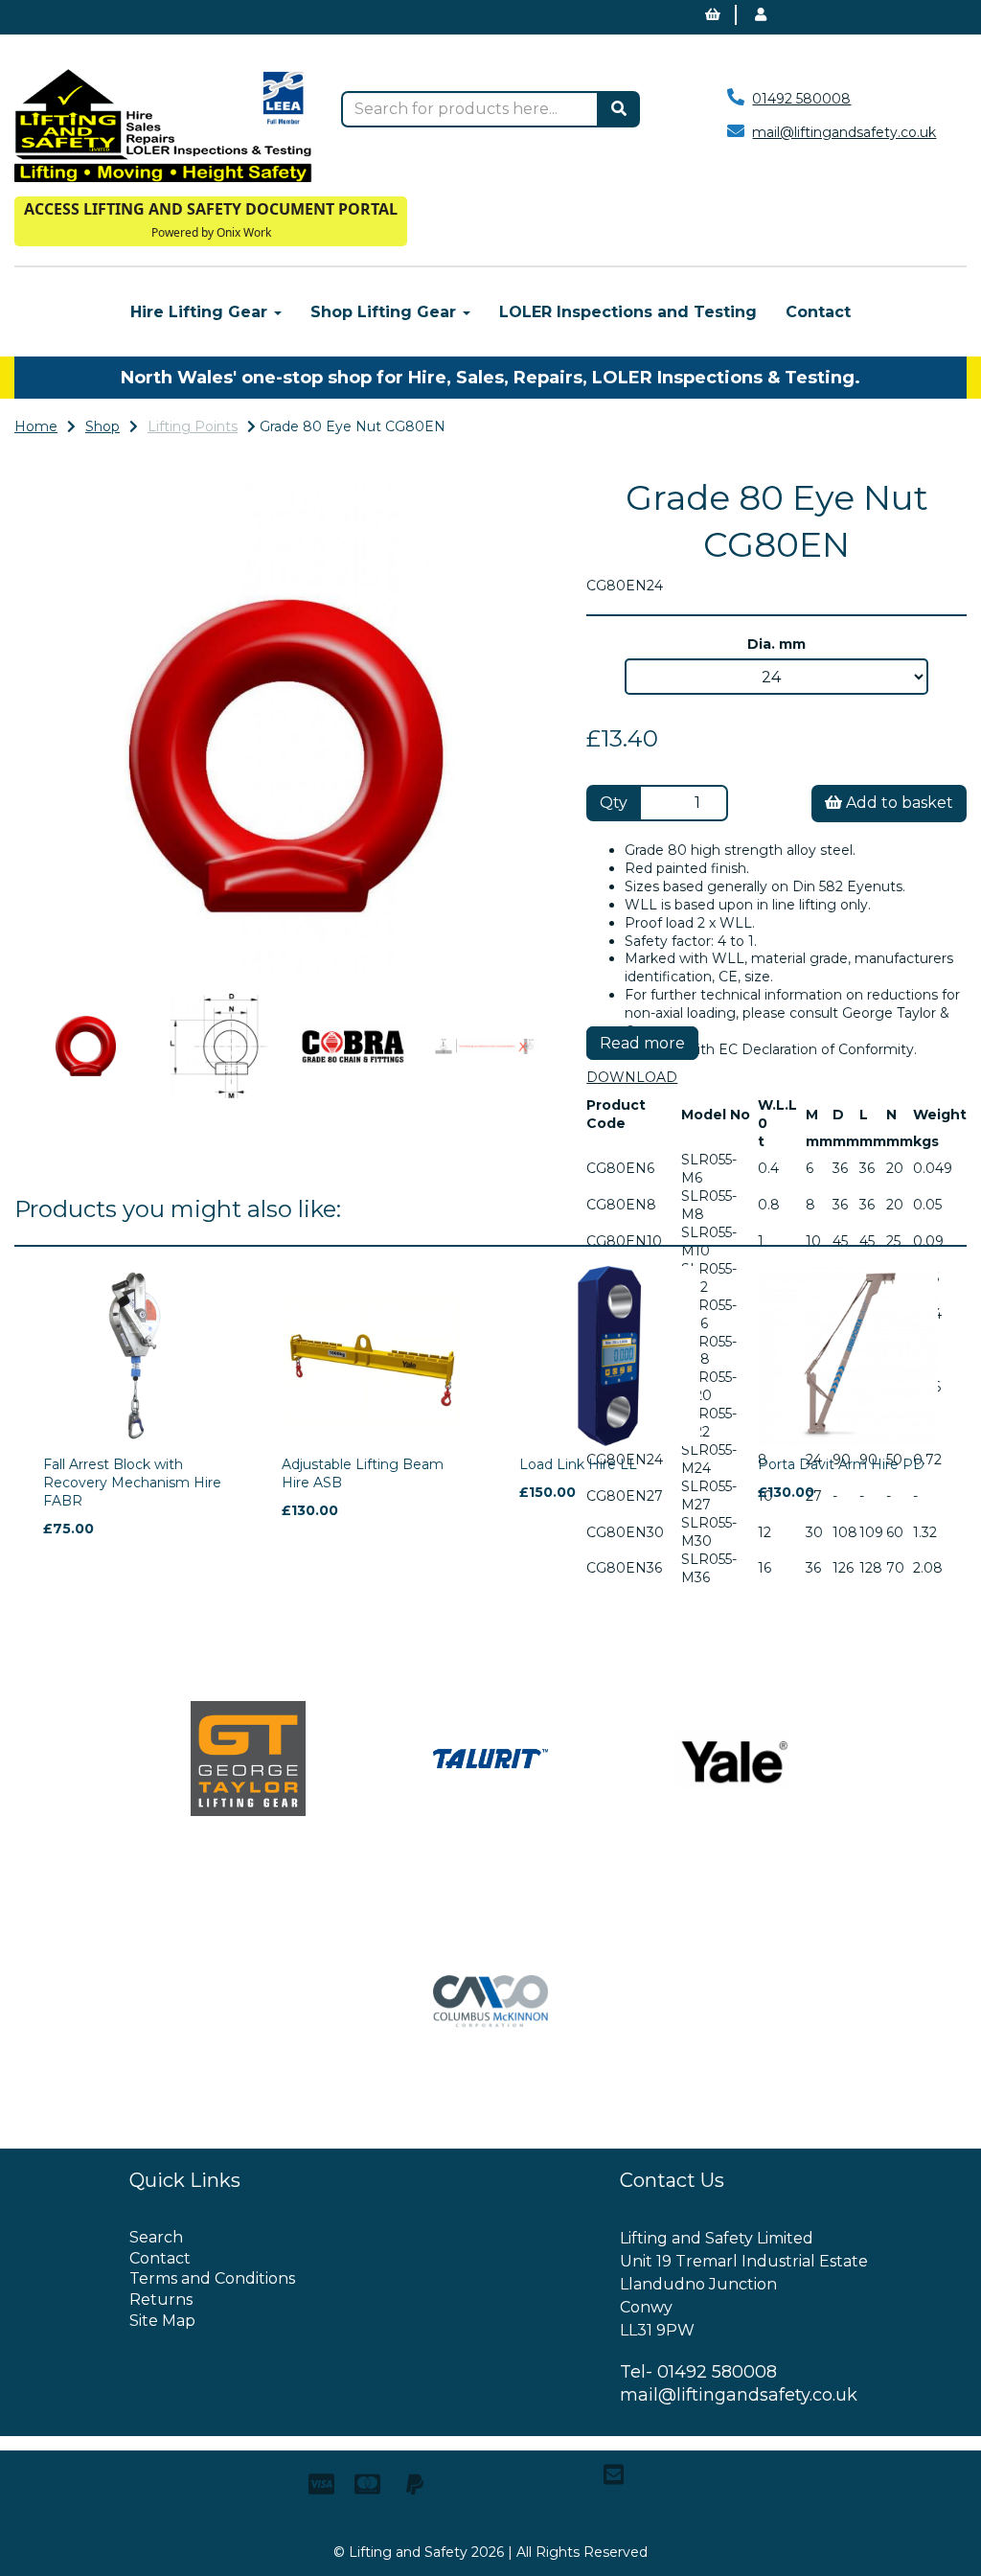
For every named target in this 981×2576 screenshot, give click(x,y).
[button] (65, 852)
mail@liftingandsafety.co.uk (844, 132)
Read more (642, 1043)
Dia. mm (776, 644)
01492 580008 (801, 99)
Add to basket (898, 803)
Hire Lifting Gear (201, 312)
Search (156, 2237)
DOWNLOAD (632, 1077)
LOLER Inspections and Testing (628, 312)
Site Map (162, 2321)
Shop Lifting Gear (386, 312)
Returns (161, 2300)
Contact (818, 312)
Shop (103, 426)
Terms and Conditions (212, 2278)
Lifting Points (193, 426)
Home (36, 426)
